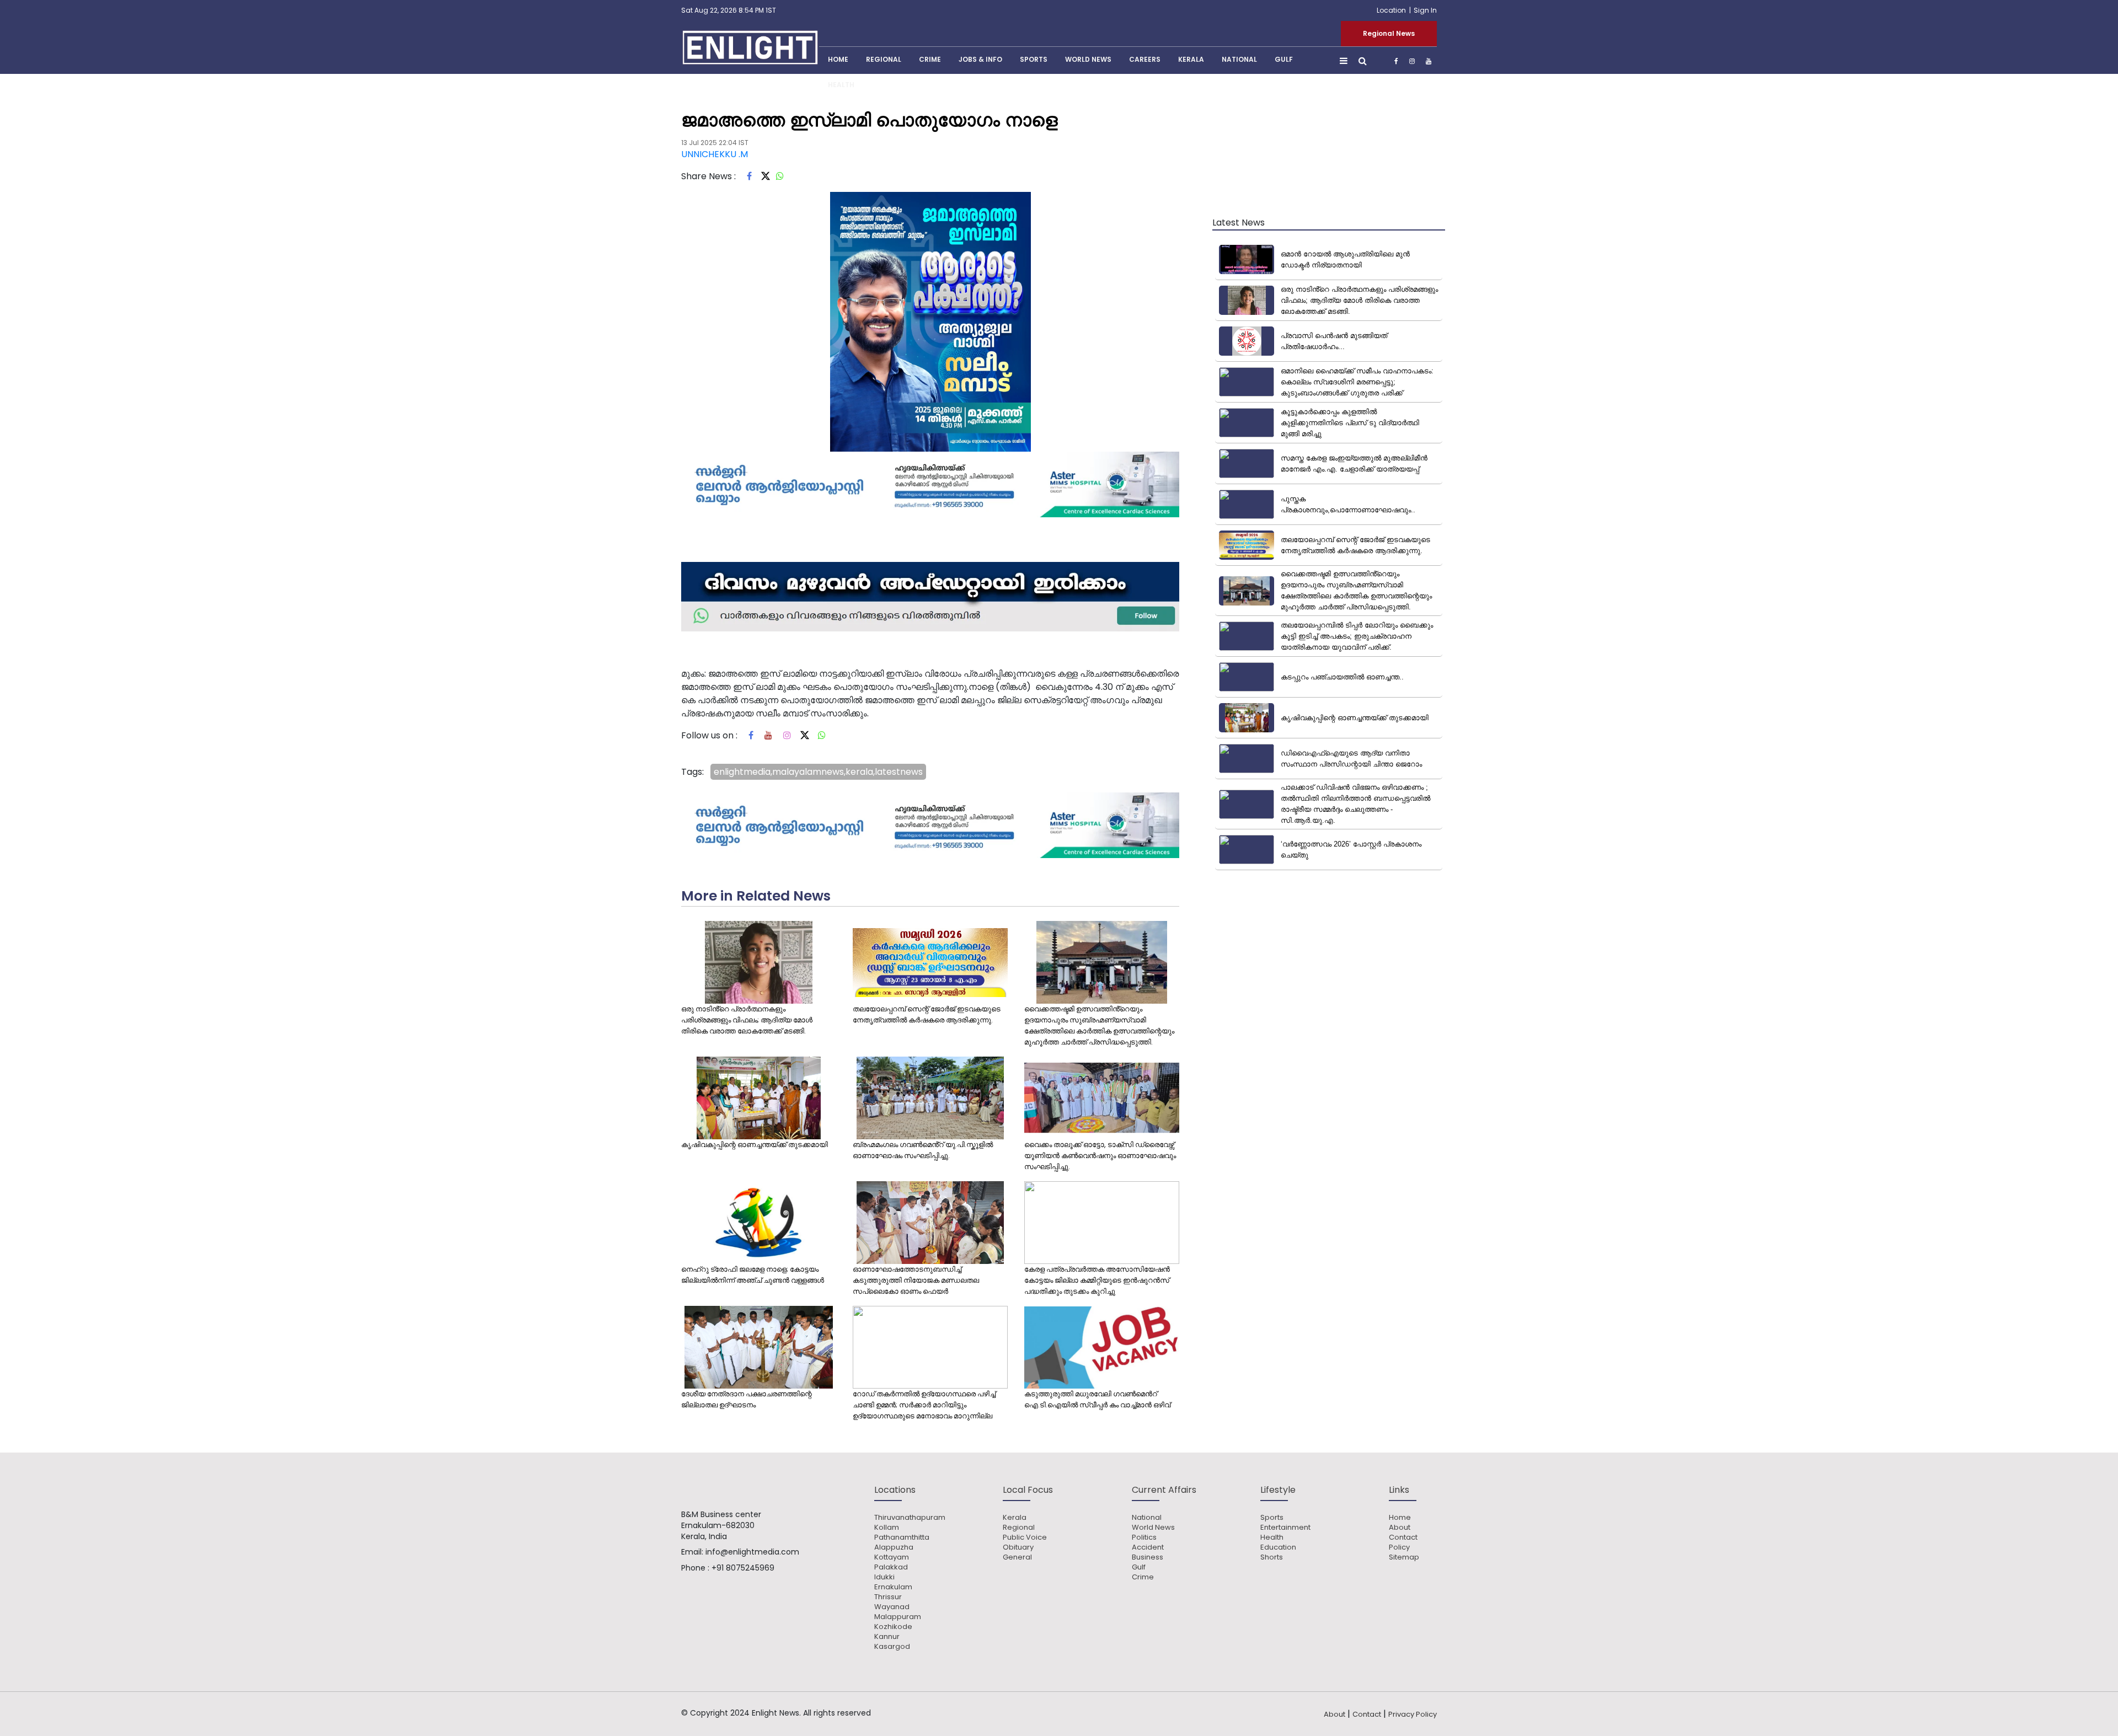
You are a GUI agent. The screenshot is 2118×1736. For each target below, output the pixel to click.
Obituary (1018, 1547)
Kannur (887, 1637)
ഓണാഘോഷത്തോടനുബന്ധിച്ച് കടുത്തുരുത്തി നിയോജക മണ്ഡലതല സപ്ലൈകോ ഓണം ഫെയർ (916, 1280)
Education (1278, 1547)
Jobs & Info (980, 59)
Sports (1034, 59)
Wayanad (892, 1607)
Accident (1148, 1547)
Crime (930, 59)
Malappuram (898, 1617)
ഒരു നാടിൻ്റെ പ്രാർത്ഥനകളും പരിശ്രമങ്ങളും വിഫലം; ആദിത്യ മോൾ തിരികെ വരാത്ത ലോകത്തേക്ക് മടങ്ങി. (747, 1020)
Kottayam (892, 1557)
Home (1400, 1518)
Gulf (1284, 59)
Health (841, 85)
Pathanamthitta (902, 1537)
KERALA (1191, 59)
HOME (838, 59)
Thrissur (888, 1597)
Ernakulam (893, 1587)
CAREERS (1145, 59)
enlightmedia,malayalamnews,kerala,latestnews (818, 772)
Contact (1403, 1537)
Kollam (887, 1528)
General (1017, 1557)
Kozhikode (893, 1627)
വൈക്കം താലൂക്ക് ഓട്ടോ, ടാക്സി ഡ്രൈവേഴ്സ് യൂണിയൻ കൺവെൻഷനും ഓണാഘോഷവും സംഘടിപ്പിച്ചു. (1100, 1156)
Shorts (1272, 1557)
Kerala (1015, 1518)
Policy (1399, 1547)
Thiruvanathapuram (910, 1518)
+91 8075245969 (743, 1568)
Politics (1144, 1537)
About (1400, 1528)
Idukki (884, 1577)
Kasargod (892, 1647)
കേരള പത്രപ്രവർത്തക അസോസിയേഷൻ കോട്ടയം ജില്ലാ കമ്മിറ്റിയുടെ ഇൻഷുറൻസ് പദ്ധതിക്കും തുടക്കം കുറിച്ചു (1097, 1280)
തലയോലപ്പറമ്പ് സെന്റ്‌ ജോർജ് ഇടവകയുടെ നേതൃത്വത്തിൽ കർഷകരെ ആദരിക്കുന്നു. (927, 1014)
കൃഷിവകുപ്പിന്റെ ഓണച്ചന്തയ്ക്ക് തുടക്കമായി (755, 1145)
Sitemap (1404, 1557)
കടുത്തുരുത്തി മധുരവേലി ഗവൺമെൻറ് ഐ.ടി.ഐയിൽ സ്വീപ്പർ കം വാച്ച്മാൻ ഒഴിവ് (1097, 1399)
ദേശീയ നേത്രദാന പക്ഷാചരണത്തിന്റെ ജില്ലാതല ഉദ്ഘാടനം (747, 1399)
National (1239, 59)
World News (1088, 59)
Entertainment (1285, 1528)
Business (1148, 1557)
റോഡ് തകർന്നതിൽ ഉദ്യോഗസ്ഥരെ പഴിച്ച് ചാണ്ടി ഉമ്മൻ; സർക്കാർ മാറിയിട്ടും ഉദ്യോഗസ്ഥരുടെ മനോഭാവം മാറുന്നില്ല (924, 1405)
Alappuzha (894, 1547)
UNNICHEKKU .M (715, 154)
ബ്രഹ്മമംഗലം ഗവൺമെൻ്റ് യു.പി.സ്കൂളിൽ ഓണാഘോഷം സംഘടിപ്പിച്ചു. (923, 1150)
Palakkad (891, 1567)
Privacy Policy (1413, 1714)
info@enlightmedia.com (752, 1552)
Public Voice (1025, 1537)
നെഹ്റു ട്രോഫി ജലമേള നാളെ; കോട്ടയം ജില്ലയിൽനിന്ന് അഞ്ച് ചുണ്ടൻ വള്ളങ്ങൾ (753, 1275)
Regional (884, 59)
